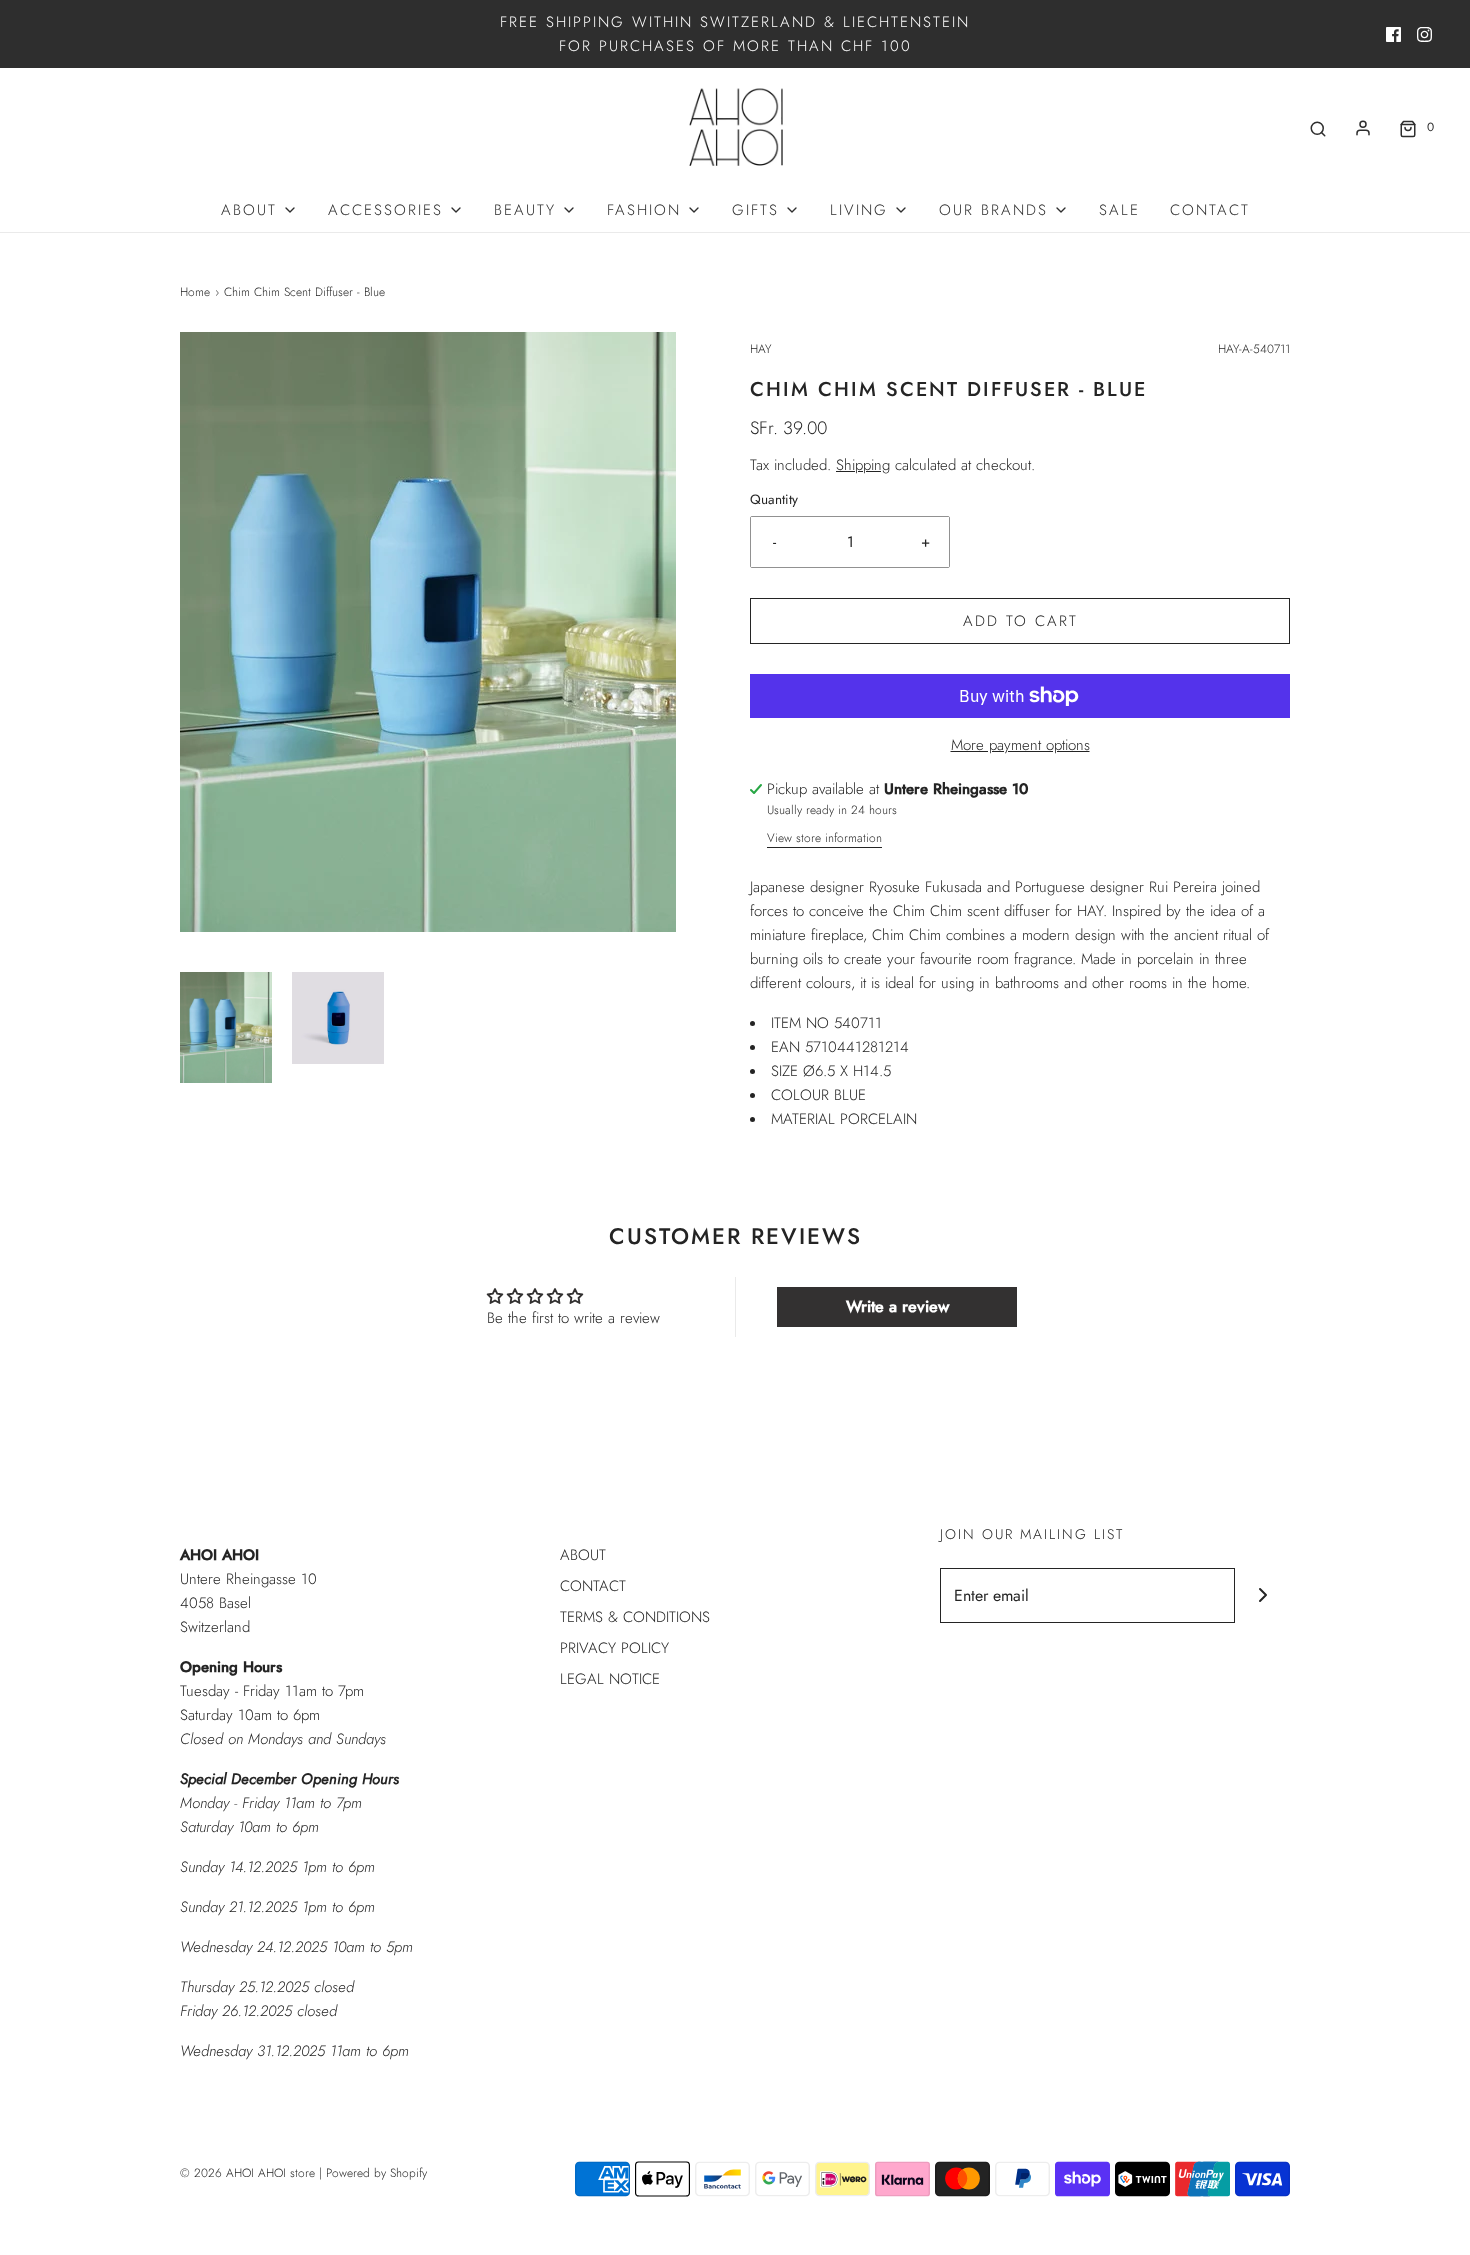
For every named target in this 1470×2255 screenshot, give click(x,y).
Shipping (863, 465)
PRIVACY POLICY (614, 1648)
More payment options (1020, 745)
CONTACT (1210, 210)
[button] (226, 1027)
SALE (1119, 210)
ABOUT (583, 1555)
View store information (824, 838)
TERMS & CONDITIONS (635, 1617)
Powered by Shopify (376, 2173)
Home (195, 292)
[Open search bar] (1318, 127)
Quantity (774, 499)
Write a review (897, 1306)
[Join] (1262, 1595)
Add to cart (1020, 621)
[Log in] (1363, 128)
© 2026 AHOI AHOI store (247, 2173)
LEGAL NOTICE (610, 1679)
